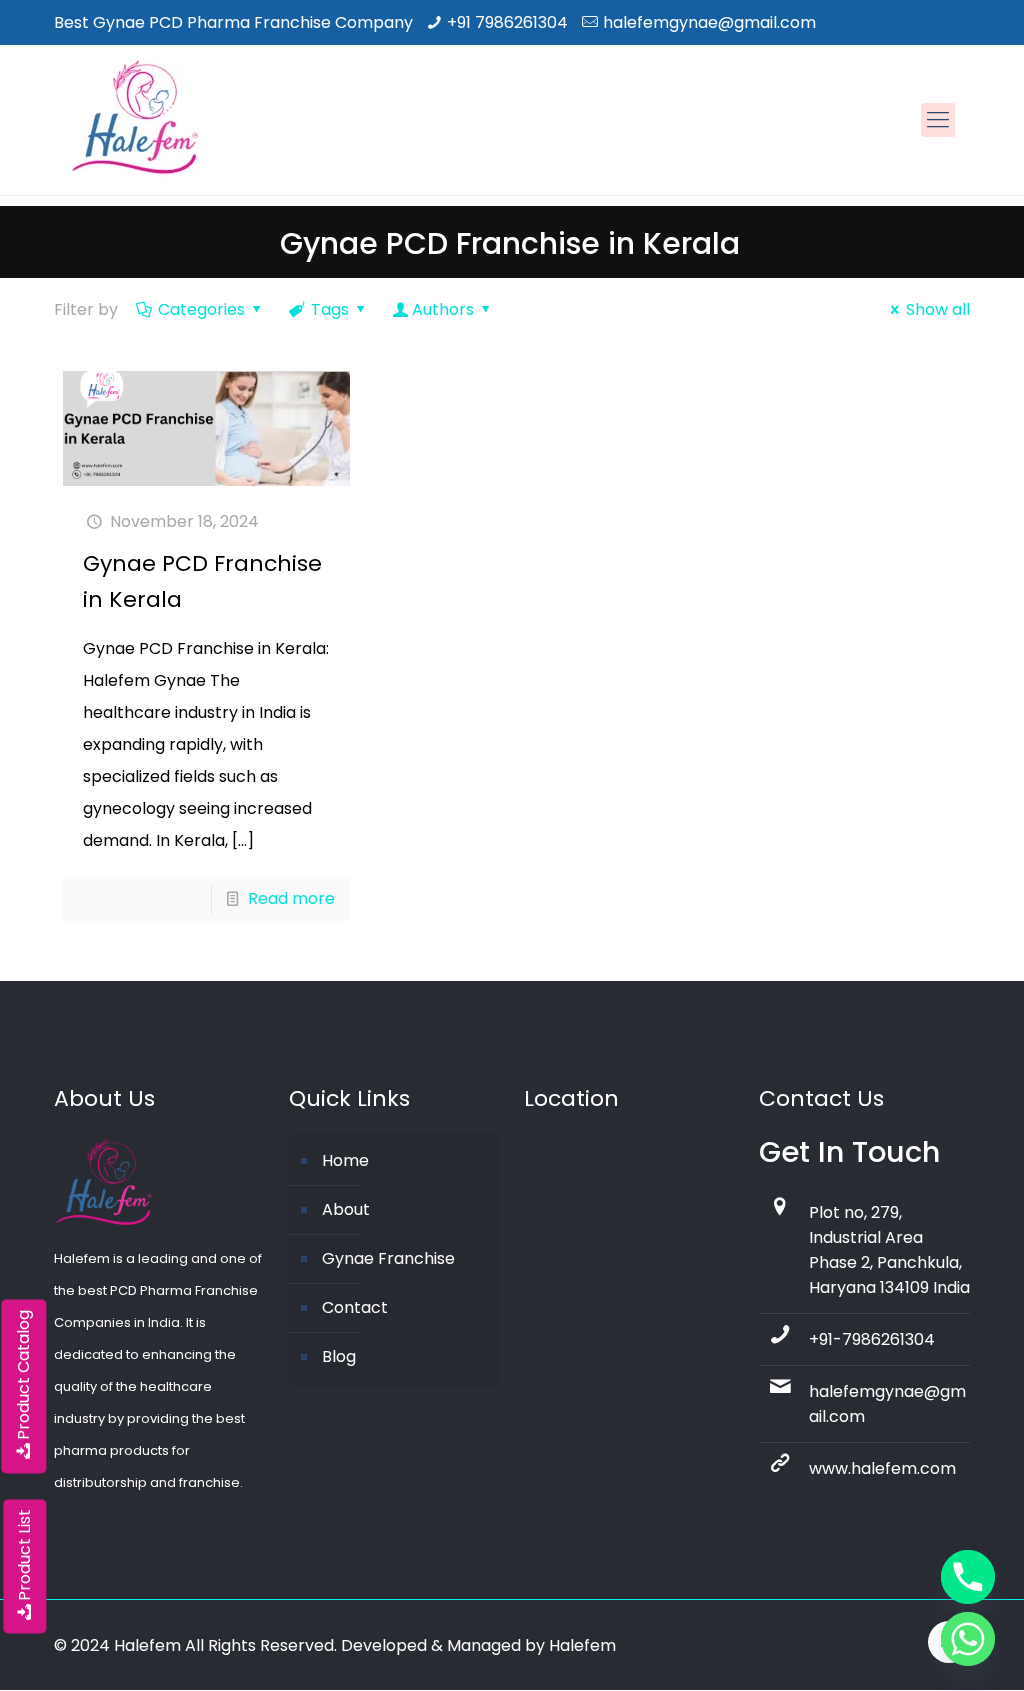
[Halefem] (126, 120)
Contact (355, 1307)
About (346, 1209)
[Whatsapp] (968, 1639)
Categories (201, 309)
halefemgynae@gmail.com (709, 22)
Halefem (582, 1645)
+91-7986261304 (872, 1339)
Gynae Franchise (388, 1258)
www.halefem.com (882, 1468)
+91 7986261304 (507, 22)
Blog (339, 1356)
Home (345, 1160)
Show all (938, 309)
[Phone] (968, 1577)
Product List (24, 1555)
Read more (291, 898)
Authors (443, 309)
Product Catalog (23, 1375)
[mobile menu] (938, 120)
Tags (330, 309)
